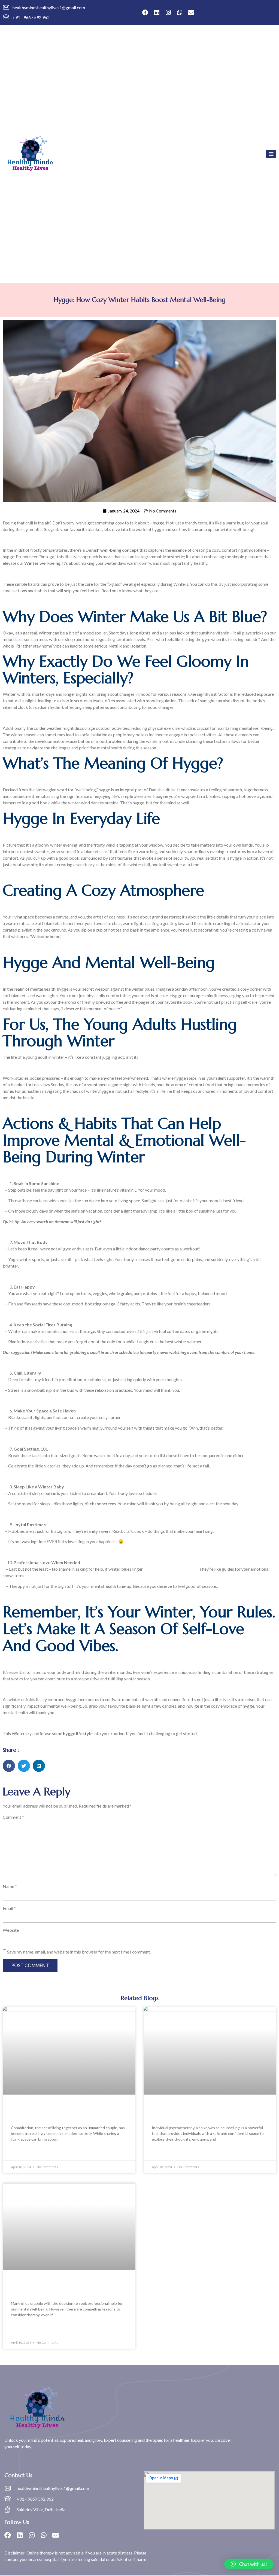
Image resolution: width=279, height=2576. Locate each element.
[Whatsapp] (180, 13)
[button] (9, 1766)
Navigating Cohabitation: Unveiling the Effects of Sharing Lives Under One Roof (64, 2112)
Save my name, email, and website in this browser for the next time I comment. (79, 1952)
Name (10, 1886)
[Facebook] (145, 13)
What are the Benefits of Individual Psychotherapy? (199, 2112)
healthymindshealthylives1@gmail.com (49, 7)
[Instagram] (168, 13)
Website (11, 1930)
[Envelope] (191, 13)
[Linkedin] (157, 13)
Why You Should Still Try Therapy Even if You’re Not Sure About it (64, 2287)
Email (9, 1908)
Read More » (22, 2152)
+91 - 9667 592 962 (31, 17)
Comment (13, 1817)
